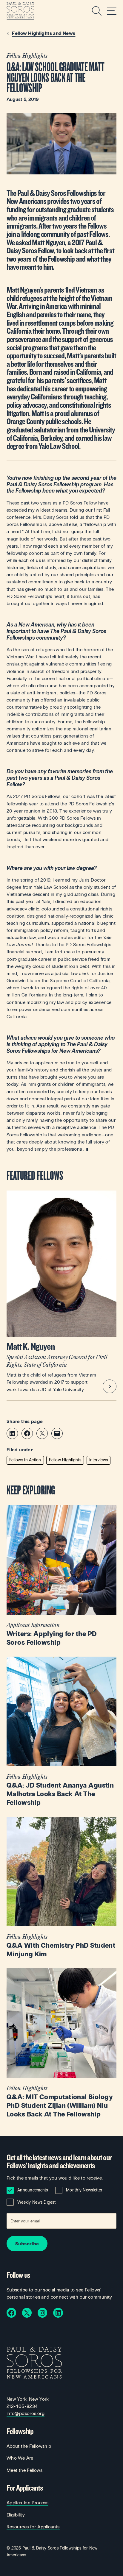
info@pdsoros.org (26, 2413)
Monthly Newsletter (84, 2190)
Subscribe (27, 2244)
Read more (61, 1576)
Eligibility (16, 2515)
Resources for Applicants (33, 2527)
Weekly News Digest (36, 2202)
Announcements (33, 2190)
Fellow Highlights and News (44, 33)
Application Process (27, 2503)
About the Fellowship (29, 2446)
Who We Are (20, 2458)
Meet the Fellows (24, 2470)
